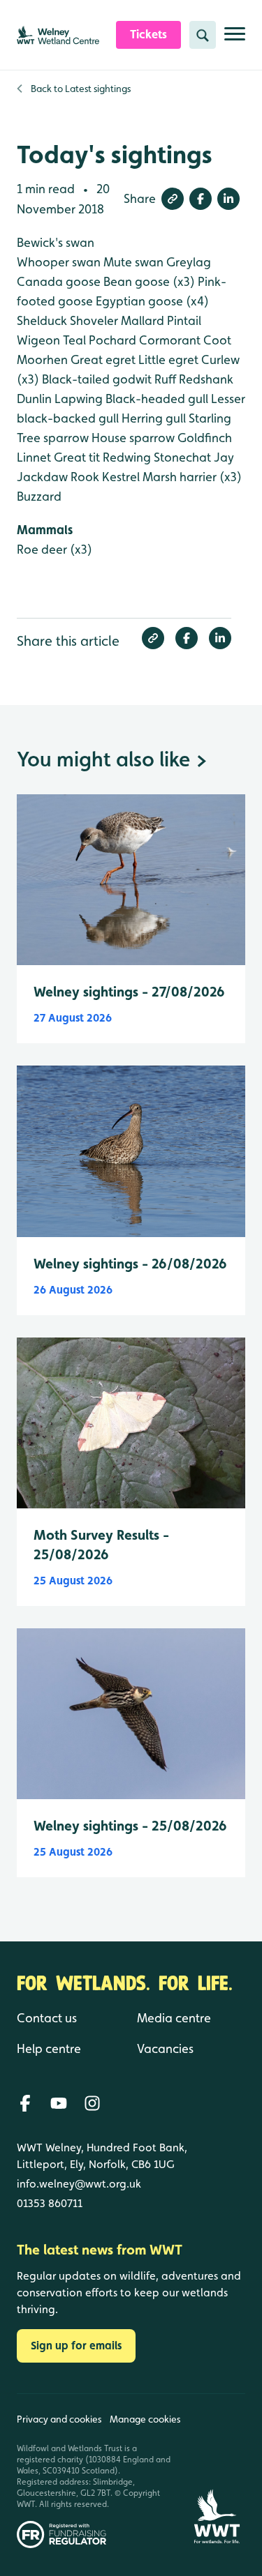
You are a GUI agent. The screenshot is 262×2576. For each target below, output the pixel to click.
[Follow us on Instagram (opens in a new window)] (92, 2103)
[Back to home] (217, 2471)
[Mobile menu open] (235, 39)
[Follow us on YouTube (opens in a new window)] (59, 2103)
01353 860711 (50, 2203)
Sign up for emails (76, 2346)
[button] (173, 199)
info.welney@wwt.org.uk (79, 2184)
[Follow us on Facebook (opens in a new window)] (25, 2103)
